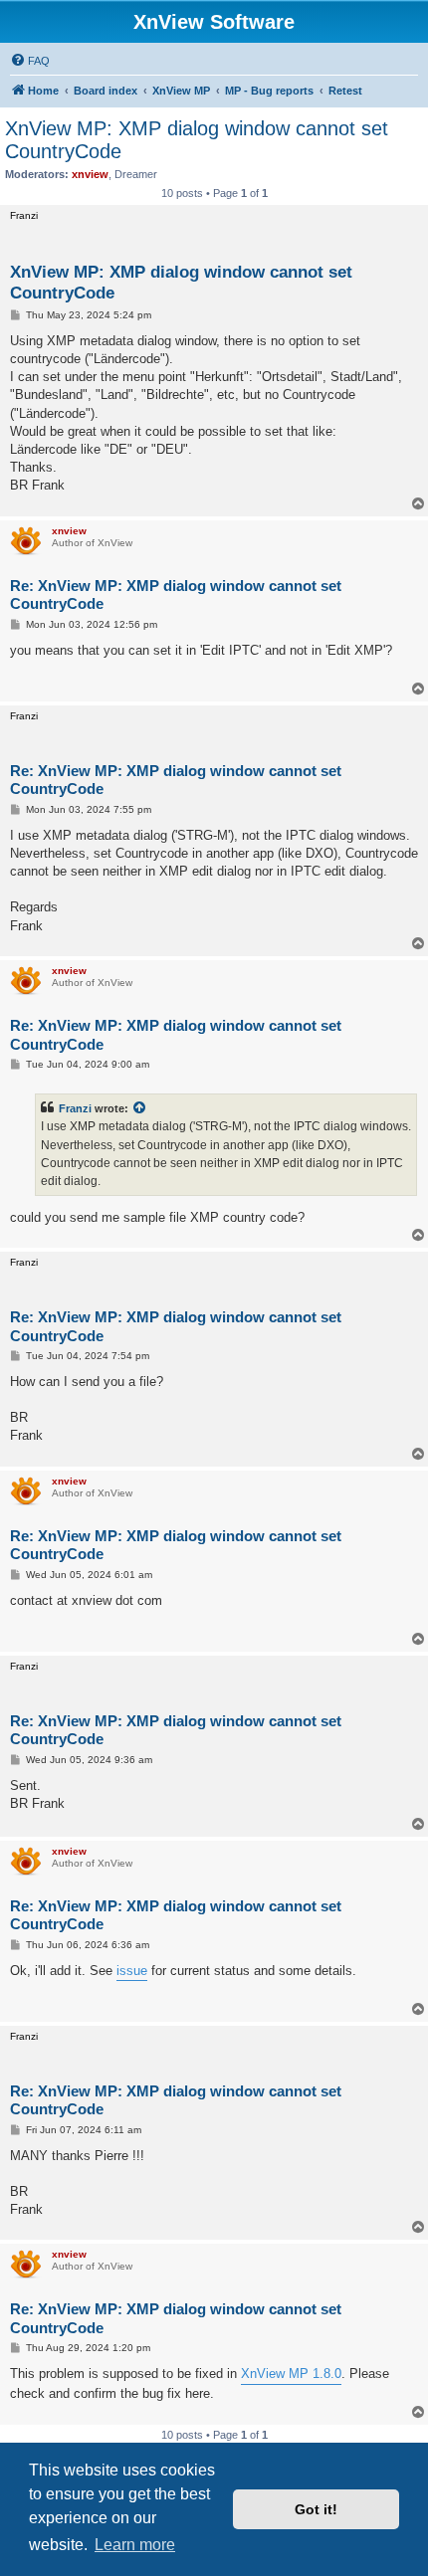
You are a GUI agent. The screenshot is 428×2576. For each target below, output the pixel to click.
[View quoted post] (140, 1108)
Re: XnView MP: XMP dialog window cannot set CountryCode (176, 595)
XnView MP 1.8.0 (291, 2374)
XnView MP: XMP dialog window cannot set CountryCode (197, 140)
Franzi (75, 1108)
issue (132, 1971)
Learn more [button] (135, 2545)
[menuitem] (30, 61)
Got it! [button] (316, 2509)
